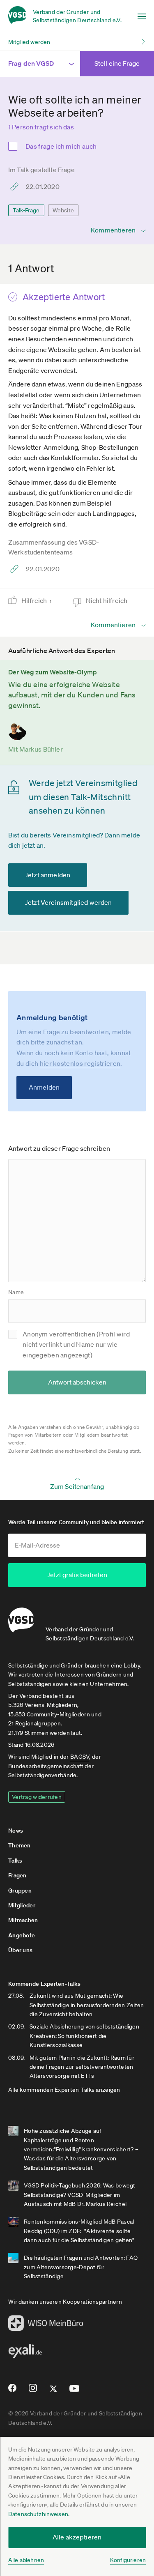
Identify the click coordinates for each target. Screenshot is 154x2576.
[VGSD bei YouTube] (75, 2392)
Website (63, 210)
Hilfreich (36, 600)
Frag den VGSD (31, 63)
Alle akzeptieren (77, 2537)
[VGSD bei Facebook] (11, 2391)
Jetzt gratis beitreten (77, 1575)
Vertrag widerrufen (37, 1797)
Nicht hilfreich (107, 600)
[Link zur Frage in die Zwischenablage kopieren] (16, 186)
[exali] (25, 2353)
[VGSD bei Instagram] (33, 2391)
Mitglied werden (29, 42)
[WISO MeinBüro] (46, 2325)
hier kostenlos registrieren (80, 1063)
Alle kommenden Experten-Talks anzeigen (64, 2090)
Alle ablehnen (26, 2560)
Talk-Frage (26, 210)
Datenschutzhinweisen (38, 2514)
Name (16, 1292)
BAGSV (80, 1757)
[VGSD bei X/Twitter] (54, 2392)
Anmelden (44, 1087)
